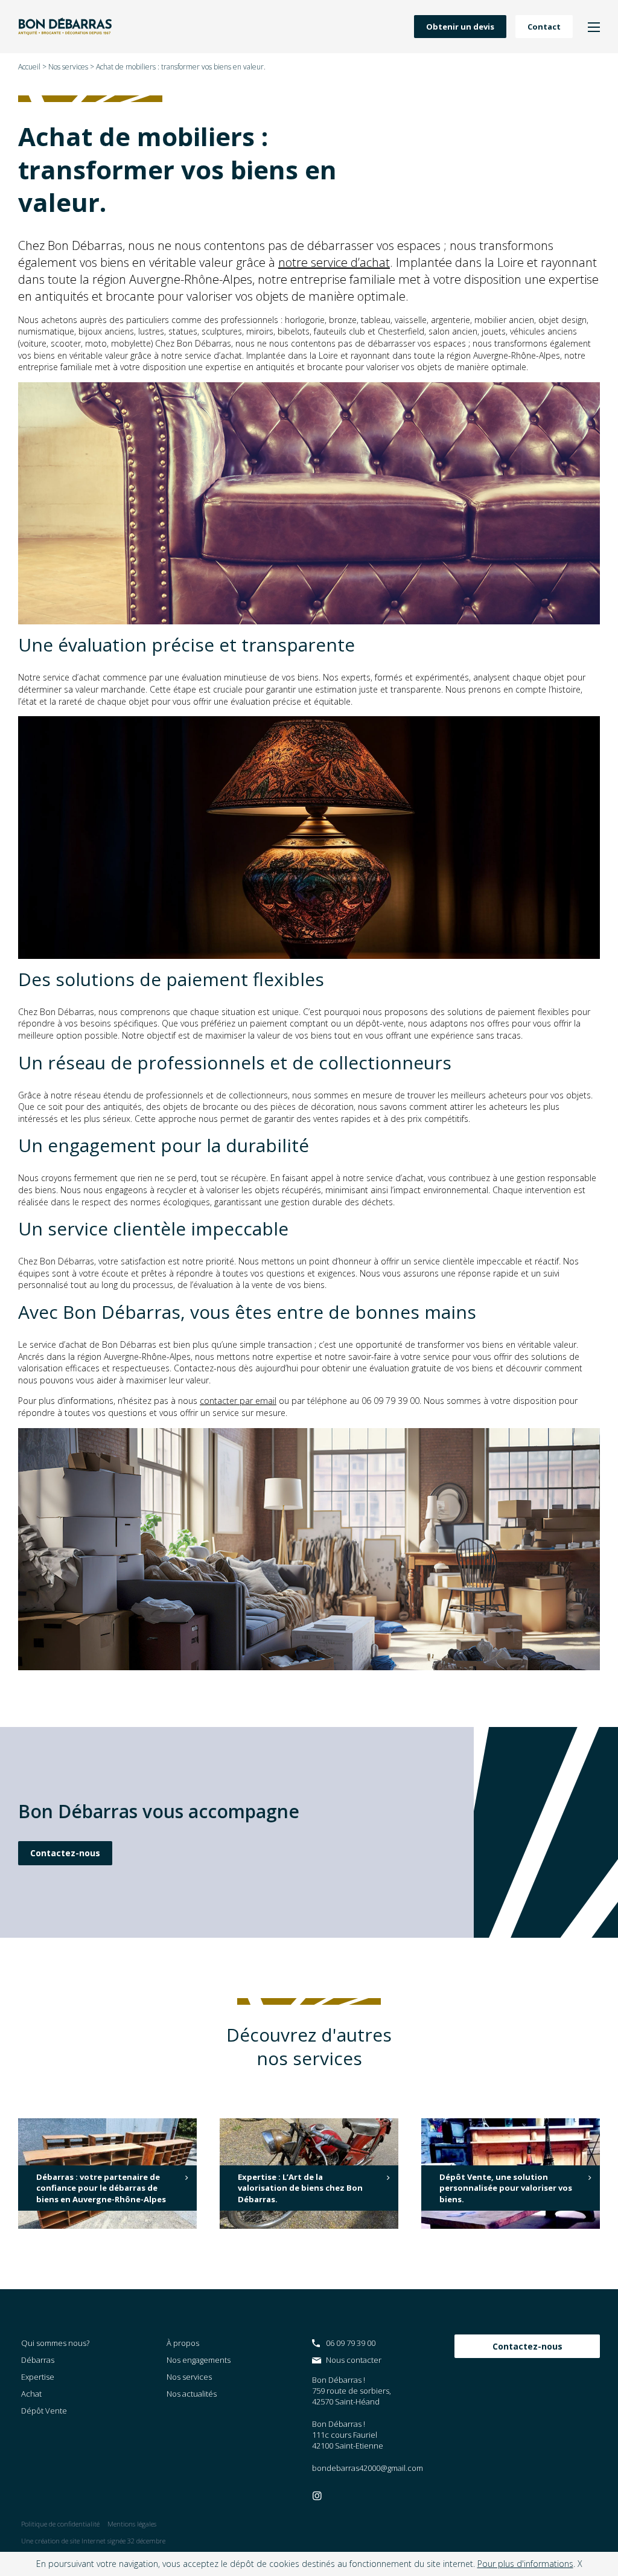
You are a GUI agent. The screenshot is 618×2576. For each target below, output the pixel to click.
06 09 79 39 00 (351, 2343)
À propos (183, 2343)
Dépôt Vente (44, 2411)
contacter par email (238, 1401)
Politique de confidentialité (60, 2524)
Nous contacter (354, 2360)
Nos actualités (192, 2394)
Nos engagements (199, 2360)
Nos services (68, 67)
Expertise (38, 2377)
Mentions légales (132, 2524)
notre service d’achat (334, 262)
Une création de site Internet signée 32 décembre (93, 2541)
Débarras (38, 2360)
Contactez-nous (65, 1853)
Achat (31, 2394)
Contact (544, 27)
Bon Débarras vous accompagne (159, 1811)
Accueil (29, 67)
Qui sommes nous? (55, 2343)
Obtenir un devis (460, 27)
